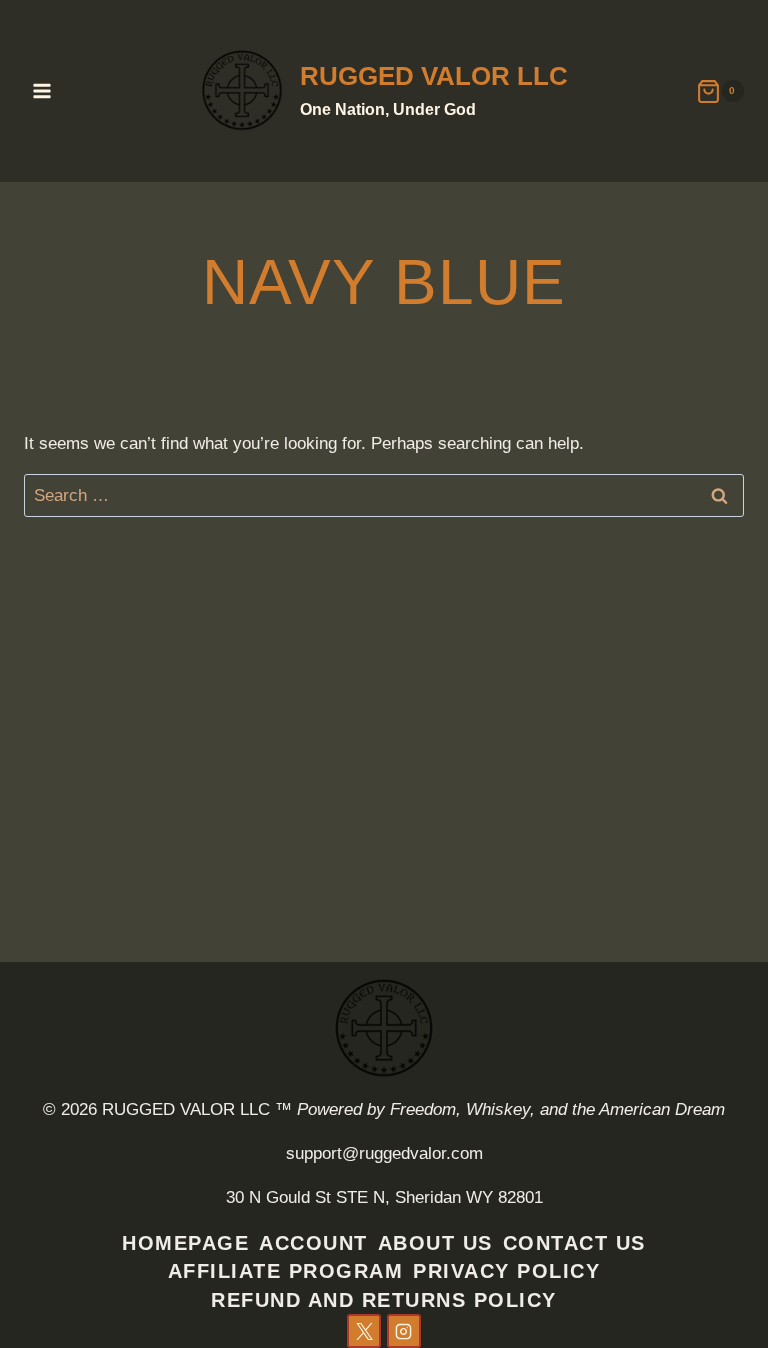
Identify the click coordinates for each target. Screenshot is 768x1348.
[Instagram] (404, 1331)
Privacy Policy (506, 1271)
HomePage (185, 1243)
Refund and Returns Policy (384, 1300)
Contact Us (574, 1243)
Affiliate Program (286, 1271)
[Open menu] (42, 90)
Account (313, 1243)
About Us (435, 1243)
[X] (364, 1331)
